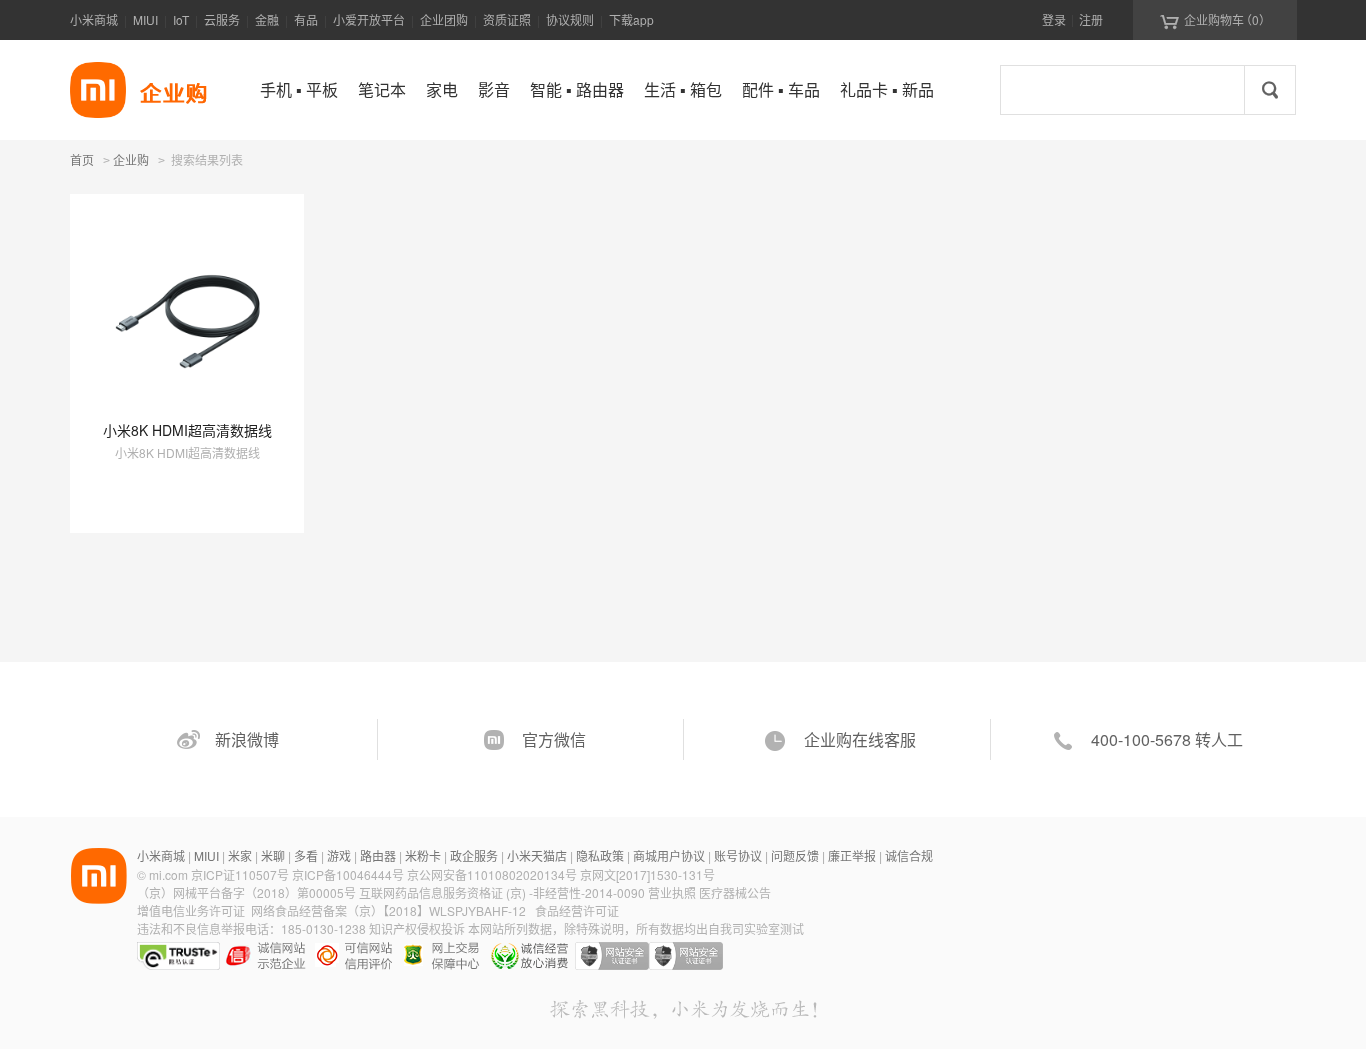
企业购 (131, 161)
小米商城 (94, 19)
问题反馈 (795, 855)
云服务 (222, 19)
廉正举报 (852, 855)
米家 (240, 855)
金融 (267, 19)
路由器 (378, 855)
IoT (181, 19)
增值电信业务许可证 (191, 910)
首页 (82, 159)
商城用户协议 (669, 855)
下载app (631, 19)
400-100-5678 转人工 (1167, 739)
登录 (1054, 19)
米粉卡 (423, 855)
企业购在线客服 (860, 739)
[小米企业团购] (98, 90)
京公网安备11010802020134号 (493, 874)
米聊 (273, 855)
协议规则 (570, 19)
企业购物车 (1215, 20)
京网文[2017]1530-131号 (647, 874)
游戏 (339, 855)
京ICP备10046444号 (348, 874)
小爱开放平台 (369, 19)
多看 (306, 855)
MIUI (145, 19)
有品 (306, 19)
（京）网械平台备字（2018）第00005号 (248, 892)
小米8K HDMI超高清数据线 (187, 430)
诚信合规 (909, 855)
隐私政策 (600, 855)
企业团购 (444, 19)
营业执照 (672, 892)
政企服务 (474, 855)
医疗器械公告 (735, 892)
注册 (1091, 19)
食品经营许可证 (577, 910)
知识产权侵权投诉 (417, 928)
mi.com (168, 874)
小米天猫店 (537, 855)
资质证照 (507, 19)
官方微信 (554, 739)
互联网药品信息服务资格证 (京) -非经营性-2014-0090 (503, 892)
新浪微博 (247, 739)
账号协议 (738, 855)
